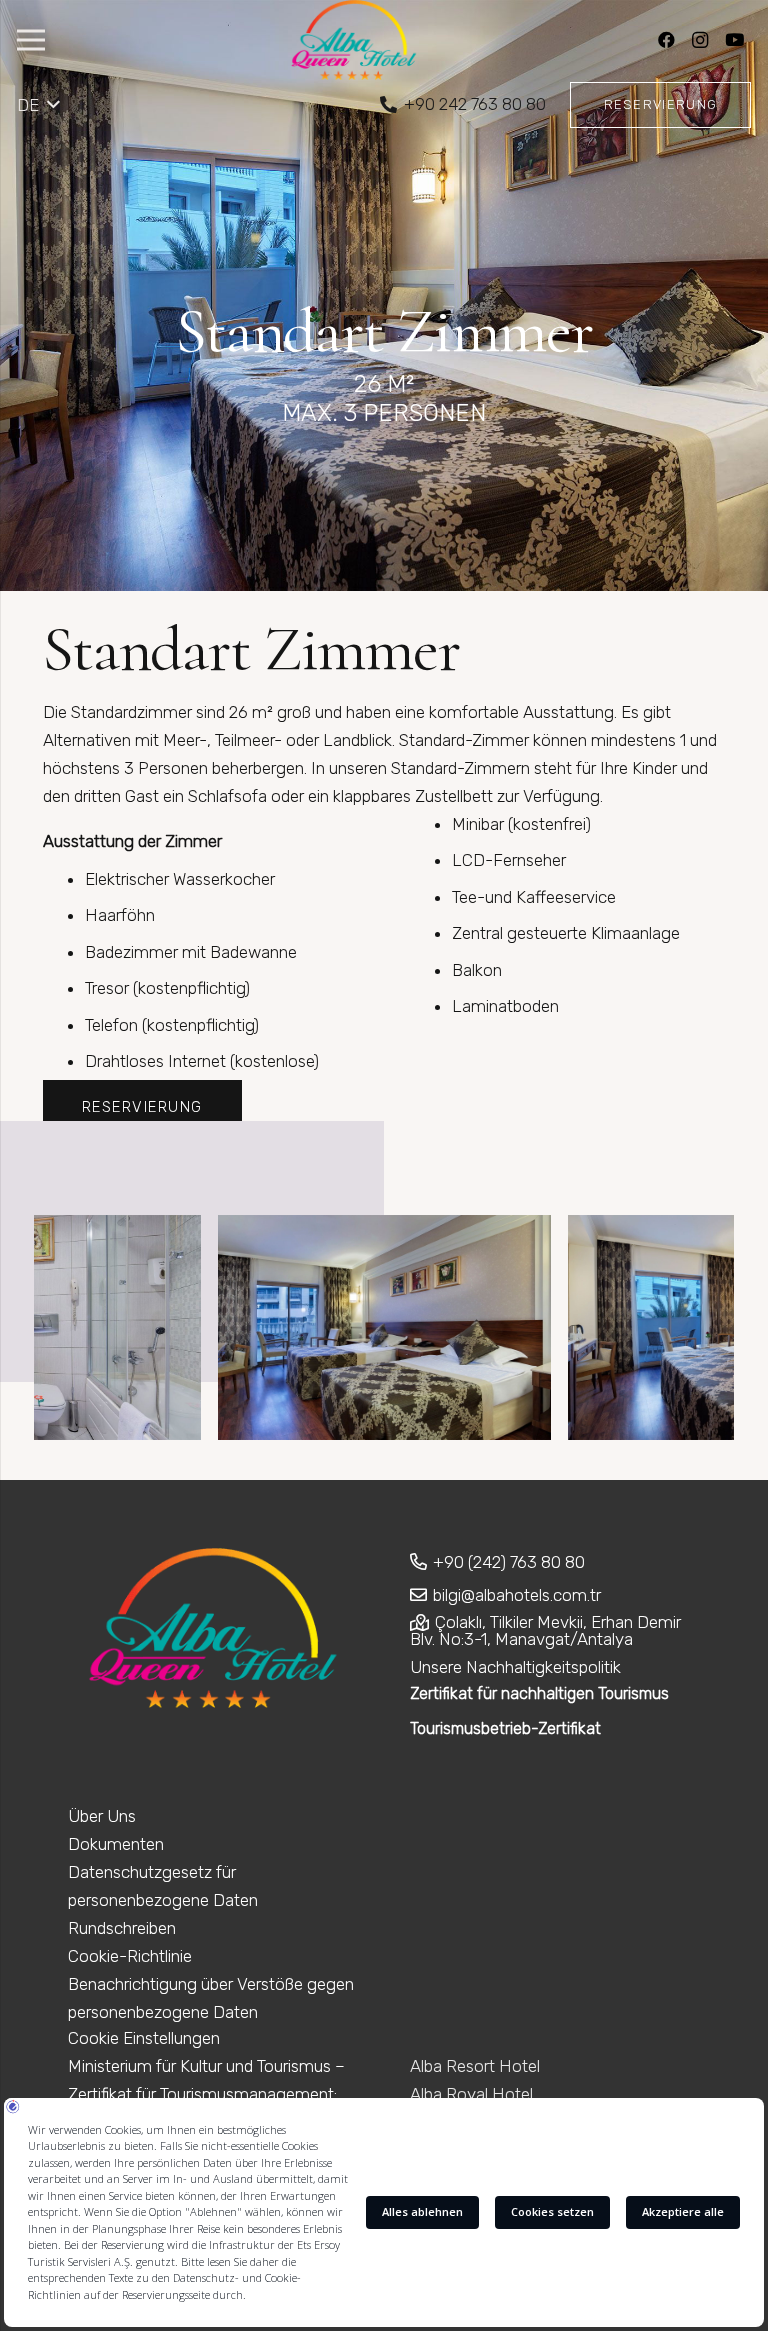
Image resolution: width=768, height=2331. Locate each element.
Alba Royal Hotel (471, 2094)
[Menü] (30, 40)
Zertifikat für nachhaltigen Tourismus (539, 1693)
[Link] (354, 40)
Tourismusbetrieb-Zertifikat (505, 1728)
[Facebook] (666, 40)
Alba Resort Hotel (475, 2066)
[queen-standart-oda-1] (384, 1327)
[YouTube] (734, 40)
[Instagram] (700, 40)
